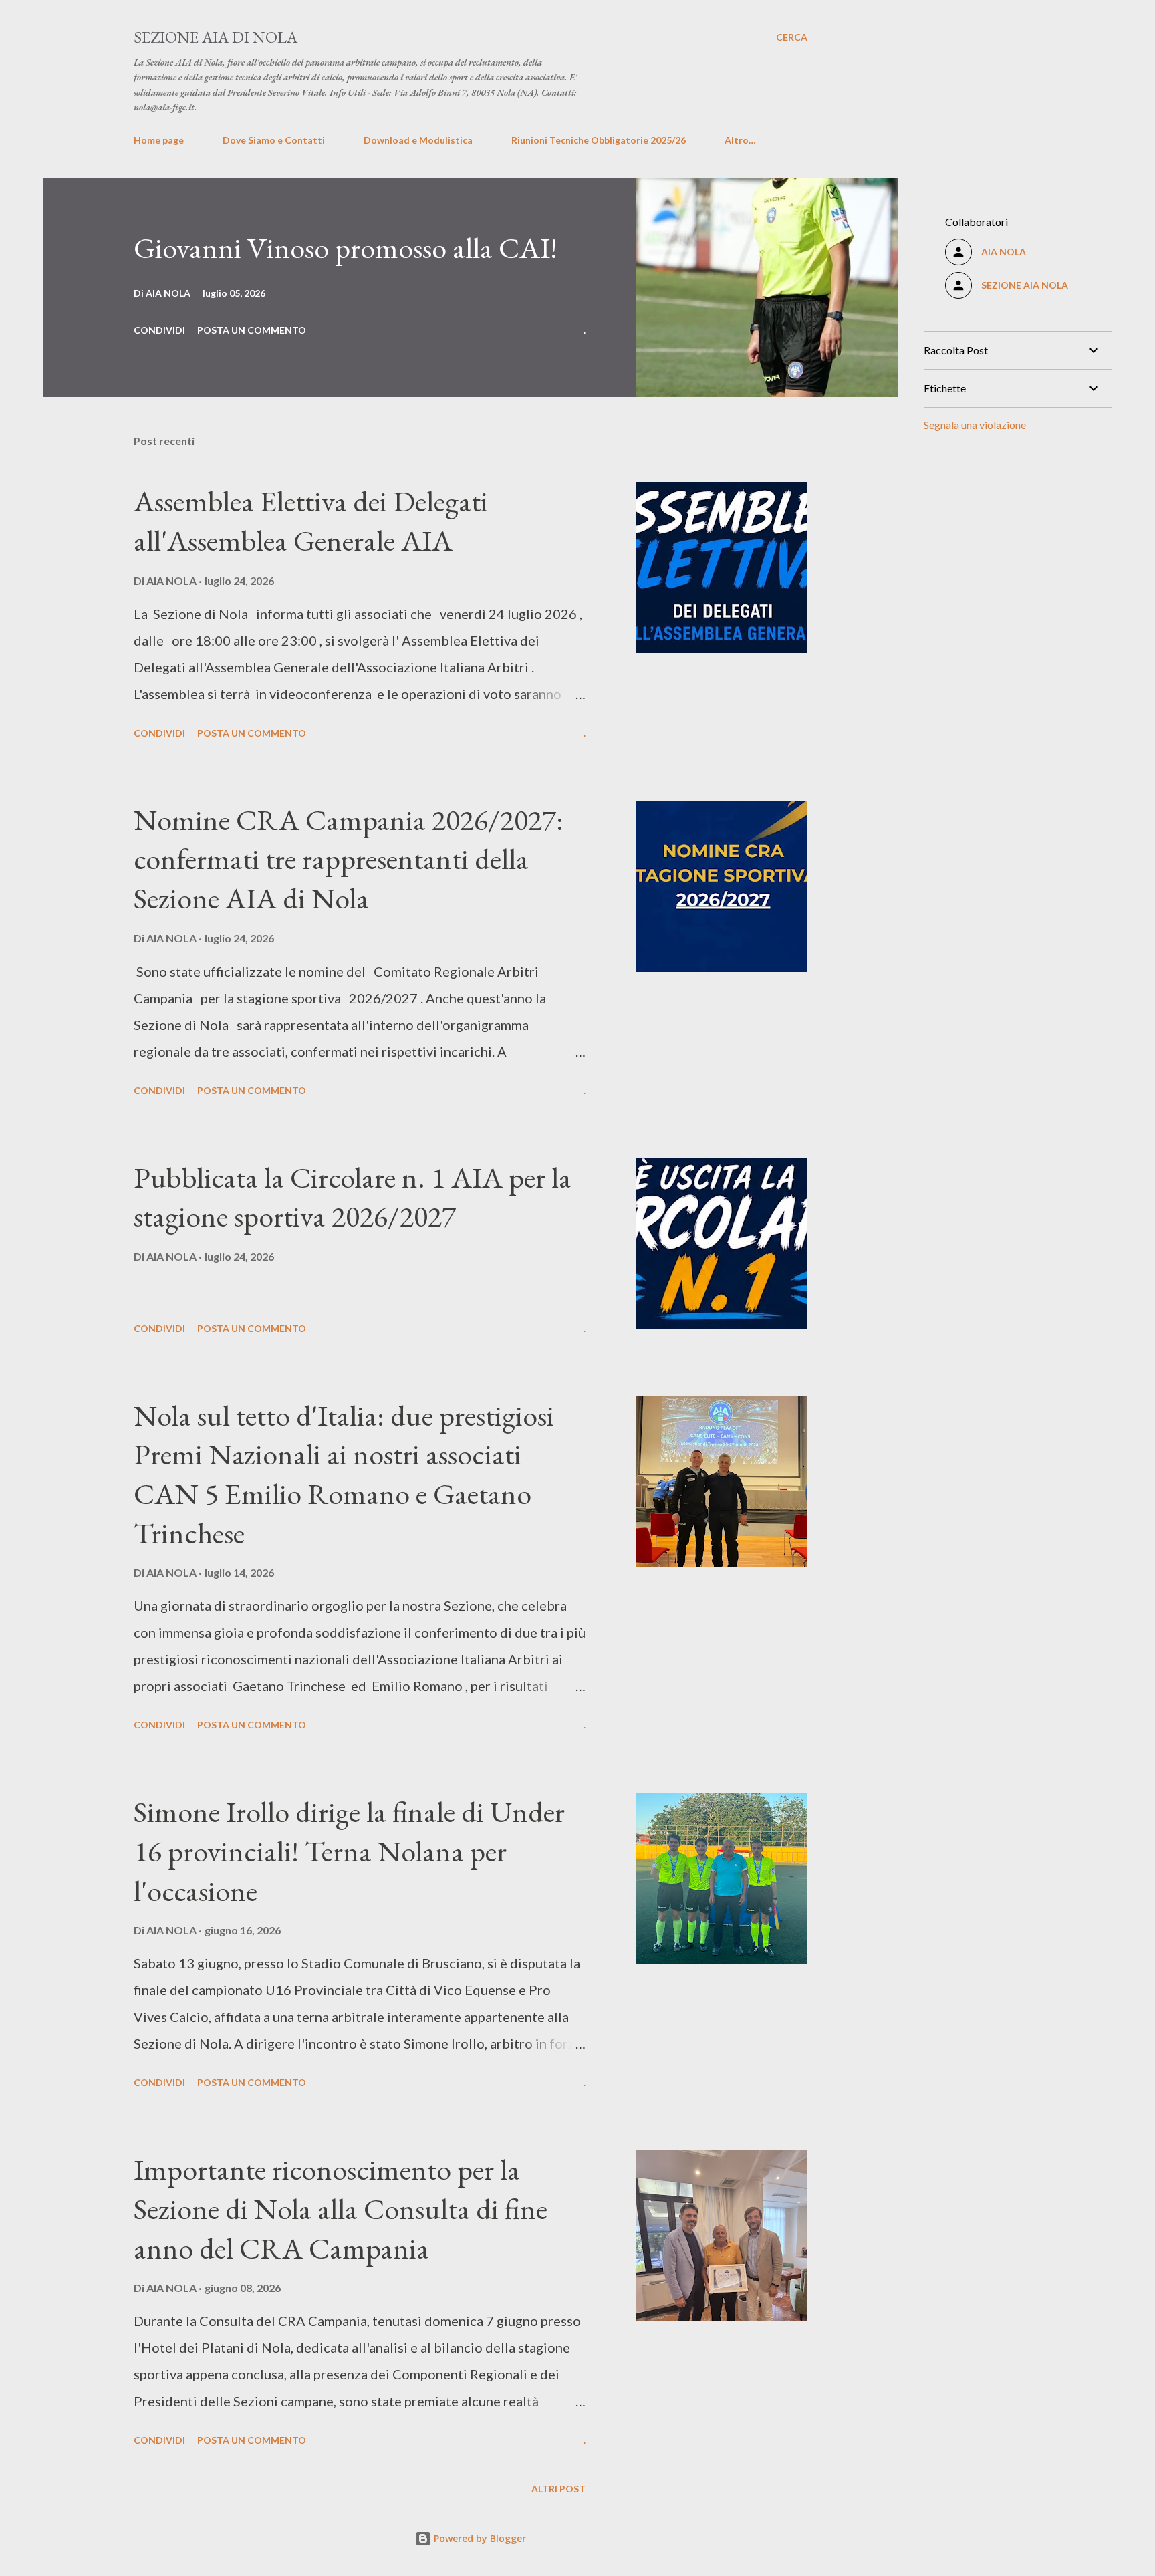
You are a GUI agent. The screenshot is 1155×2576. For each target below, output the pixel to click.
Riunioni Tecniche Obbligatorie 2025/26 (599, 140)
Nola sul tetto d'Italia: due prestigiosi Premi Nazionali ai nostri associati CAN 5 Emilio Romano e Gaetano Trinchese (344, 1474)
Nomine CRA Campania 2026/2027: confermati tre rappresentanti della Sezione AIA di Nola (349, 859)
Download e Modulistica (418, 140)
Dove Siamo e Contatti (274, 140)
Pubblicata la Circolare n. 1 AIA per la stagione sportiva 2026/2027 (353, 1197)
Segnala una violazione (975, 425)
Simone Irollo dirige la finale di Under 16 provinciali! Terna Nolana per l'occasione (349, 1851)
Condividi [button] (159, 330)
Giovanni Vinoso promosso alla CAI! (346, 248)
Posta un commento (252, 330)
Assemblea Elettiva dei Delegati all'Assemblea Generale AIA (311, 521)
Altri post (558, 2489)
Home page (159, 140)
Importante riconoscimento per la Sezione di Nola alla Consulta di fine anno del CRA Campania (341, 2208)
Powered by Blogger (479, 2538)
